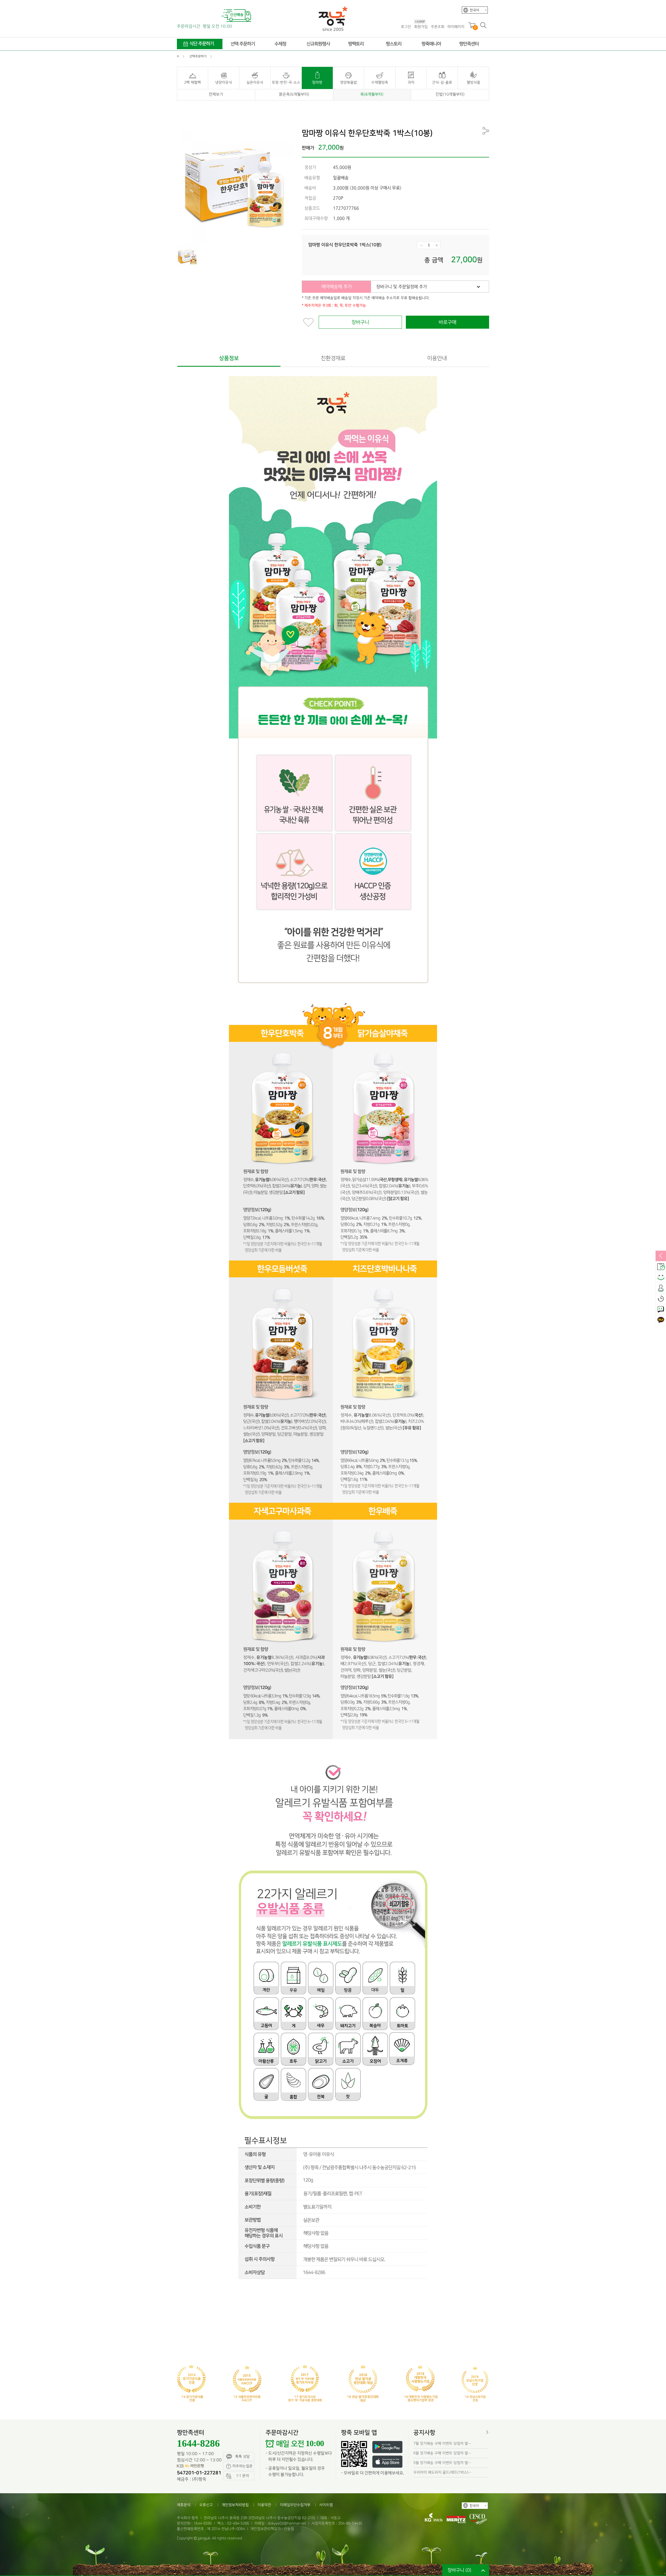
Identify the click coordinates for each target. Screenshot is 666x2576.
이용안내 (437, 358)
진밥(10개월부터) (450, 94)
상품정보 (229, 358)
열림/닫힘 (661, 1256)
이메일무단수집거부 (295, 2505)
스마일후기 (661, 1277)
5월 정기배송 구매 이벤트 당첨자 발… (442, 2463)
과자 (411, 82)
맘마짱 (317, 82)
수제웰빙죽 (380, 82)
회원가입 (421, 26)
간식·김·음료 (442, 82)
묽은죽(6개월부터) (294, 94)
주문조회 (438, 27)
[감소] (421, 245)
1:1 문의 (661, 1309)
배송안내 (661, 1267)
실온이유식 (255, 82)
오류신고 (206, 2505)
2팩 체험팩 (193, 82)
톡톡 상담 (242, 2456)
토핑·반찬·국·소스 (286, 82)
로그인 (406, 27)
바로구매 (447, 322)
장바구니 (360, 322)
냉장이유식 (224, 82)
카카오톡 (661, 1320)
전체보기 (216, 94)
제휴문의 (184, 2505)
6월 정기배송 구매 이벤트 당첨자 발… (442, 2453)
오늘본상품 (661, 1299)
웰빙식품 (473, 82)
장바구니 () (459, 2570)
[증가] (437, 245)
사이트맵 (326, 2505)
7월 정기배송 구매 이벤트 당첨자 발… (442, 2443)
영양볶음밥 (348, 82)
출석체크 (661, 1288)
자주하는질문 (242, 2466)
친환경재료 (333, 358)
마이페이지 (456, 27)
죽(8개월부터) (372, 94)
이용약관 (264, 2505)
